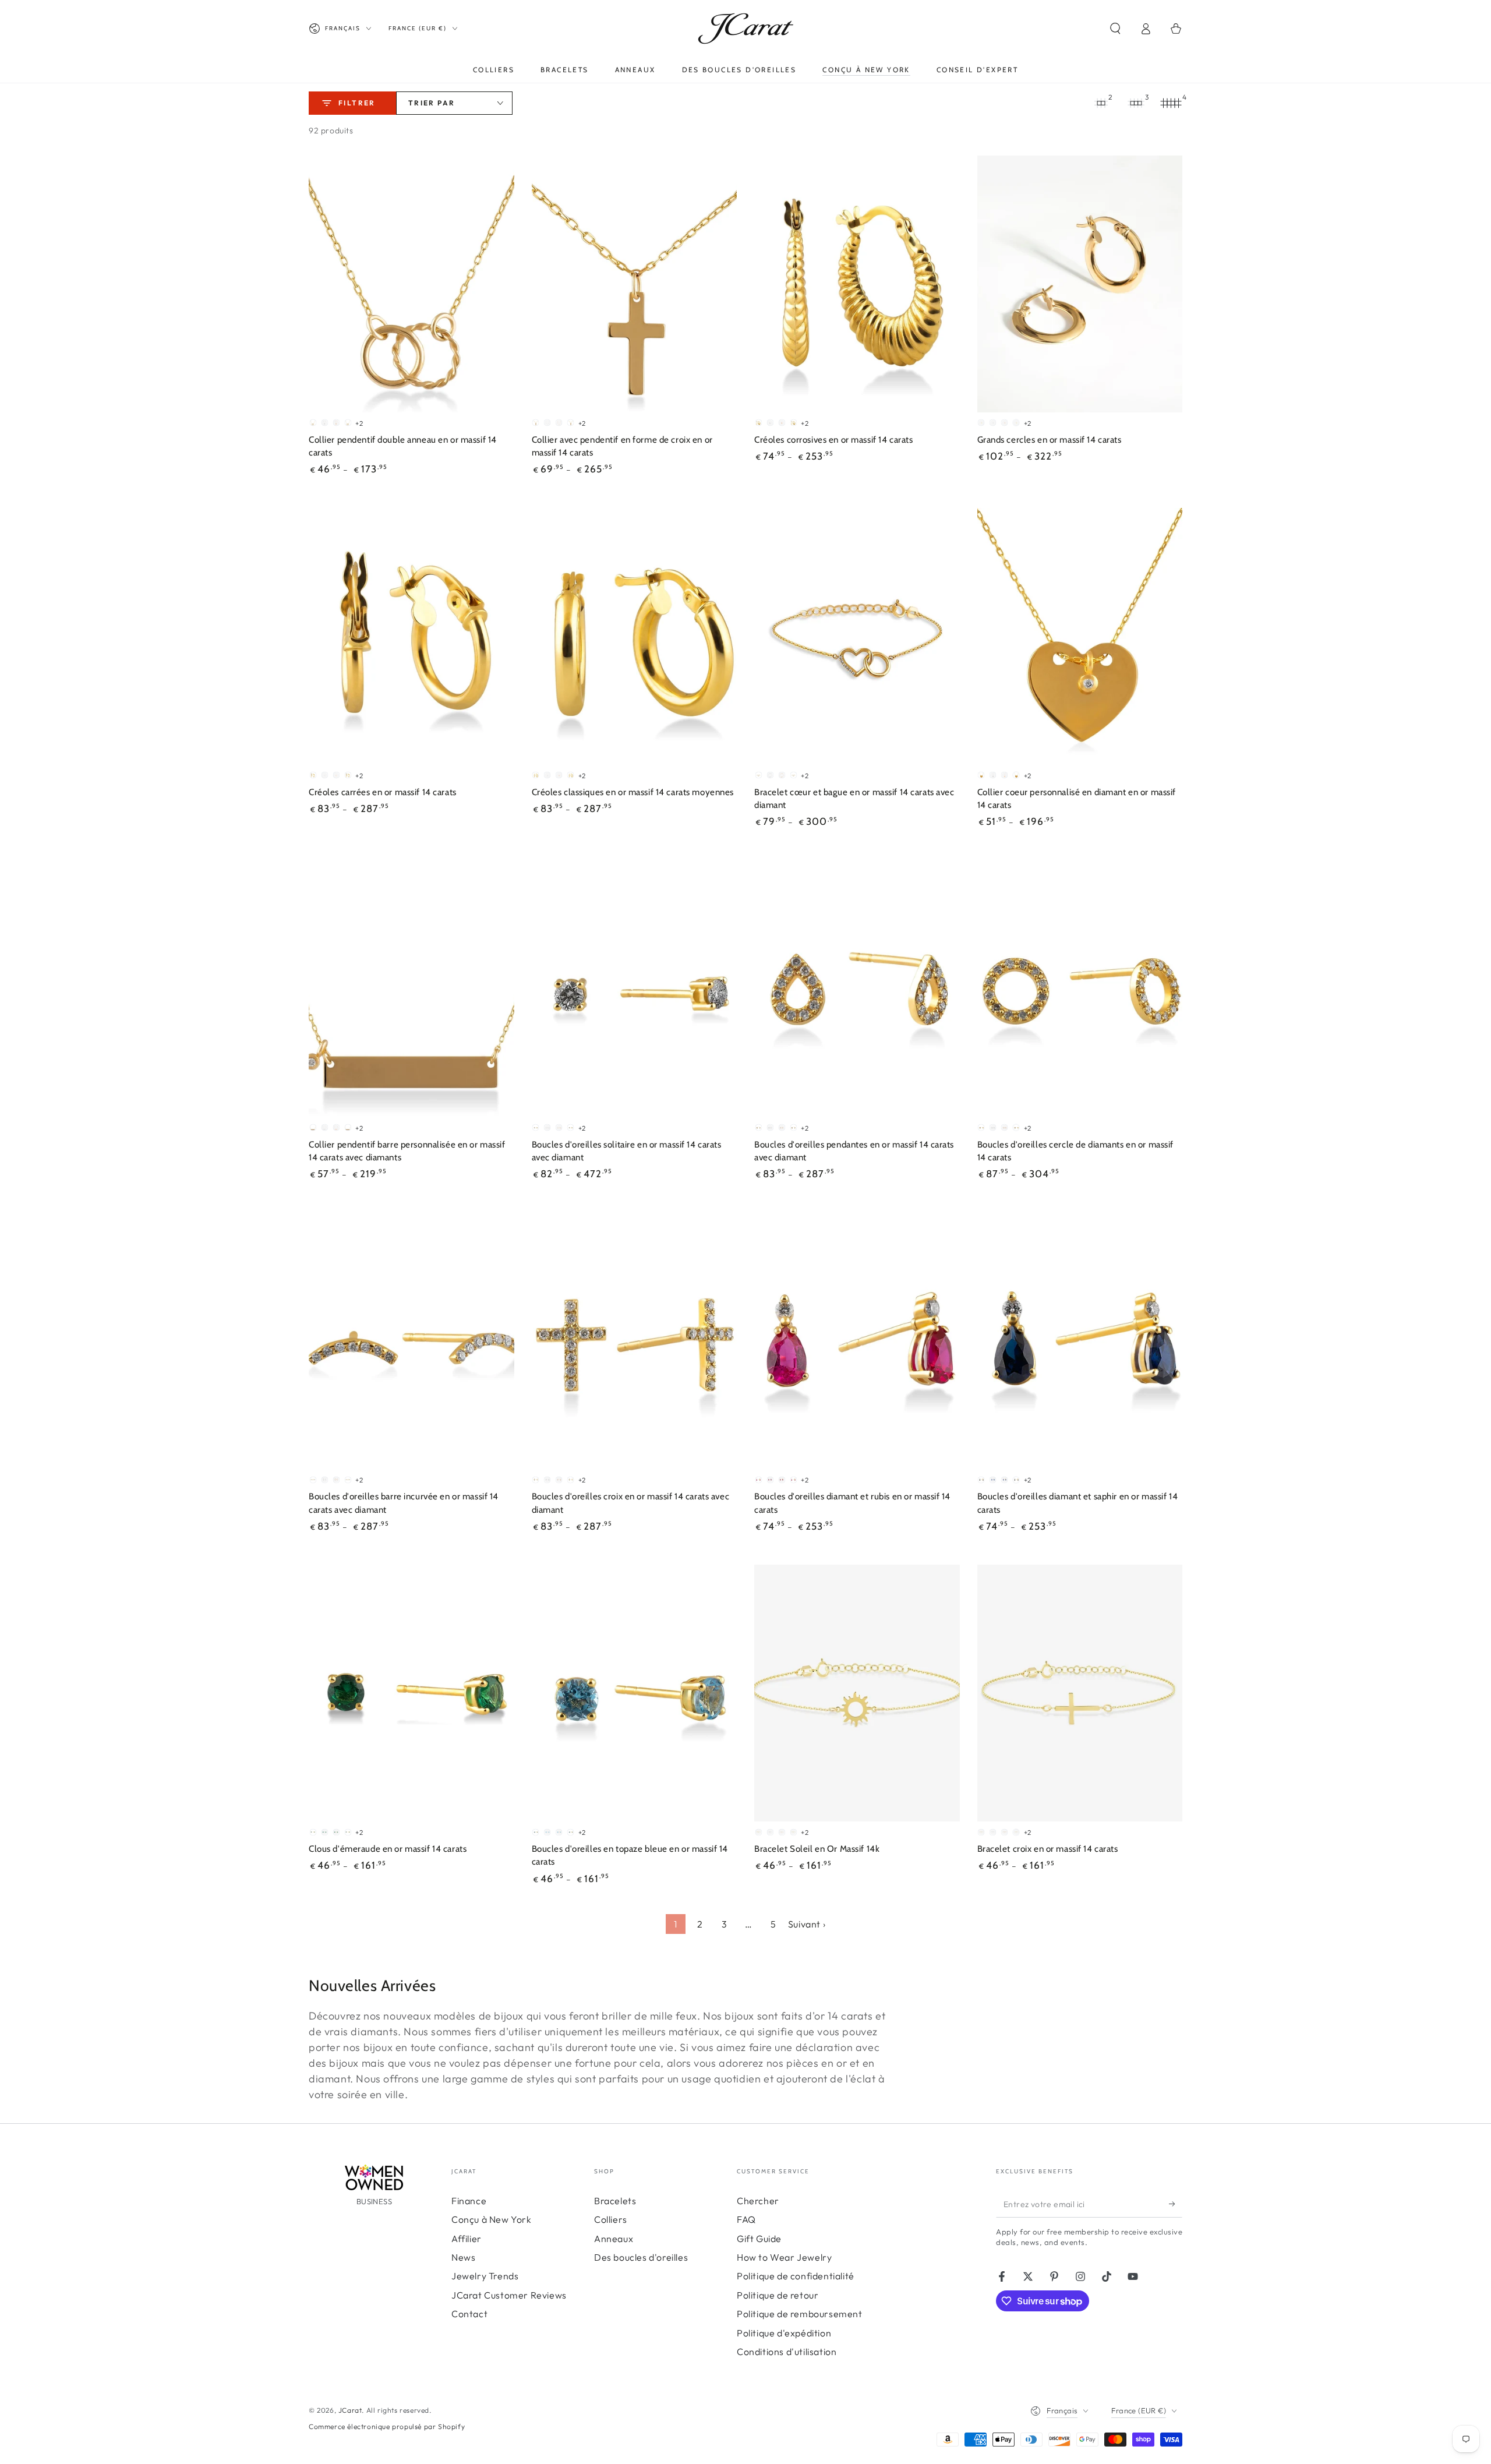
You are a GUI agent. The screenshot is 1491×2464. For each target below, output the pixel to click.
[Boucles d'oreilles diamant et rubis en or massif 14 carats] (857, 1341)
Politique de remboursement (800, 2314)
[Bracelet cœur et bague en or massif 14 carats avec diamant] (857, 636)
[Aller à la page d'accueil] (746, 29)
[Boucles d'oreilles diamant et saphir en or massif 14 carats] (1080, 1341)
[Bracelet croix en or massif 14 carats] (1080, 1693)
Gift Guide (759, 2239)
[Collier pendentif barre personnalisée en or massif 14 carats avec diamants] (411, 989)
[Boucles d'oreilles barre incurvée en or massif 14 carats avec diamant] (411, 1341)
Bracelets (615, 2201)
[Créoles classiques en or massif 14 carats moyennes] (635, 636)
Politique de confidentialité (796, 2276)
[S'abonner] (1176, 2204)
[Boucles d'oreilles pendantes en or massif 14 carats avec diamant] (857, 989)
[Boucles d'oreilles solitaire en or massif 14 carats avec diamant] (635, 989)
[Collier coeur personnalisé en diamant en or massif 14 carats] (1080, 636)
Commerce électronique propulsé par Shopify (387, 2426)
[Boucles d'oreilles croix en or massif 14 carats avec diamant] (635, 1341)
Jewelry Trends (485, 2276)
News (463, 2257)
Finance (469, 2201)
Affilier (467, 2239)
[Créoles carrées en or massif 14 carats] (411, 636)
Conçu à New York (492, 2219)
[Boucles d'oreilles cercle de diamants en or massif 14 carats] (1080, 989)
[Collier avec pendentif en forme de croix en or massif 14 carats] (635, 284)
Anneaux (614, 2239)
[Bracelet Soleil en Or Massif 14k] (857, 1693)
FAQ (746, 2219)
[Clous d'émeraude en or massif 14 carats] (411, 1693)
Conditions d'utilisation (787, 2352)
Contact (469, 2314)
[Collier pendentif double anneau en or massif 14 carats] (411, 284)
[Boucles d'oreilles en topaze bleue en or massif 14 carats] (635, 1693)
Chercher (758, 2201)
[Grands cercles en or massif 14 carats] (1080, 284)
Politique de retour (778, 2295)
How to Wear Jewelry (784, 2257)
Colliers (611, 2219)
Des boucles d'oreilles (641, 2257)
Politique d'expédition (784, 2333)
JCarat (350, 2410)
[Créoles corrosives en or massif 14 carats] (857, 284)
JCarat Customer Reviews (509, 2295)
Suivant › (807, 1924)
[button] (1115, 29)
